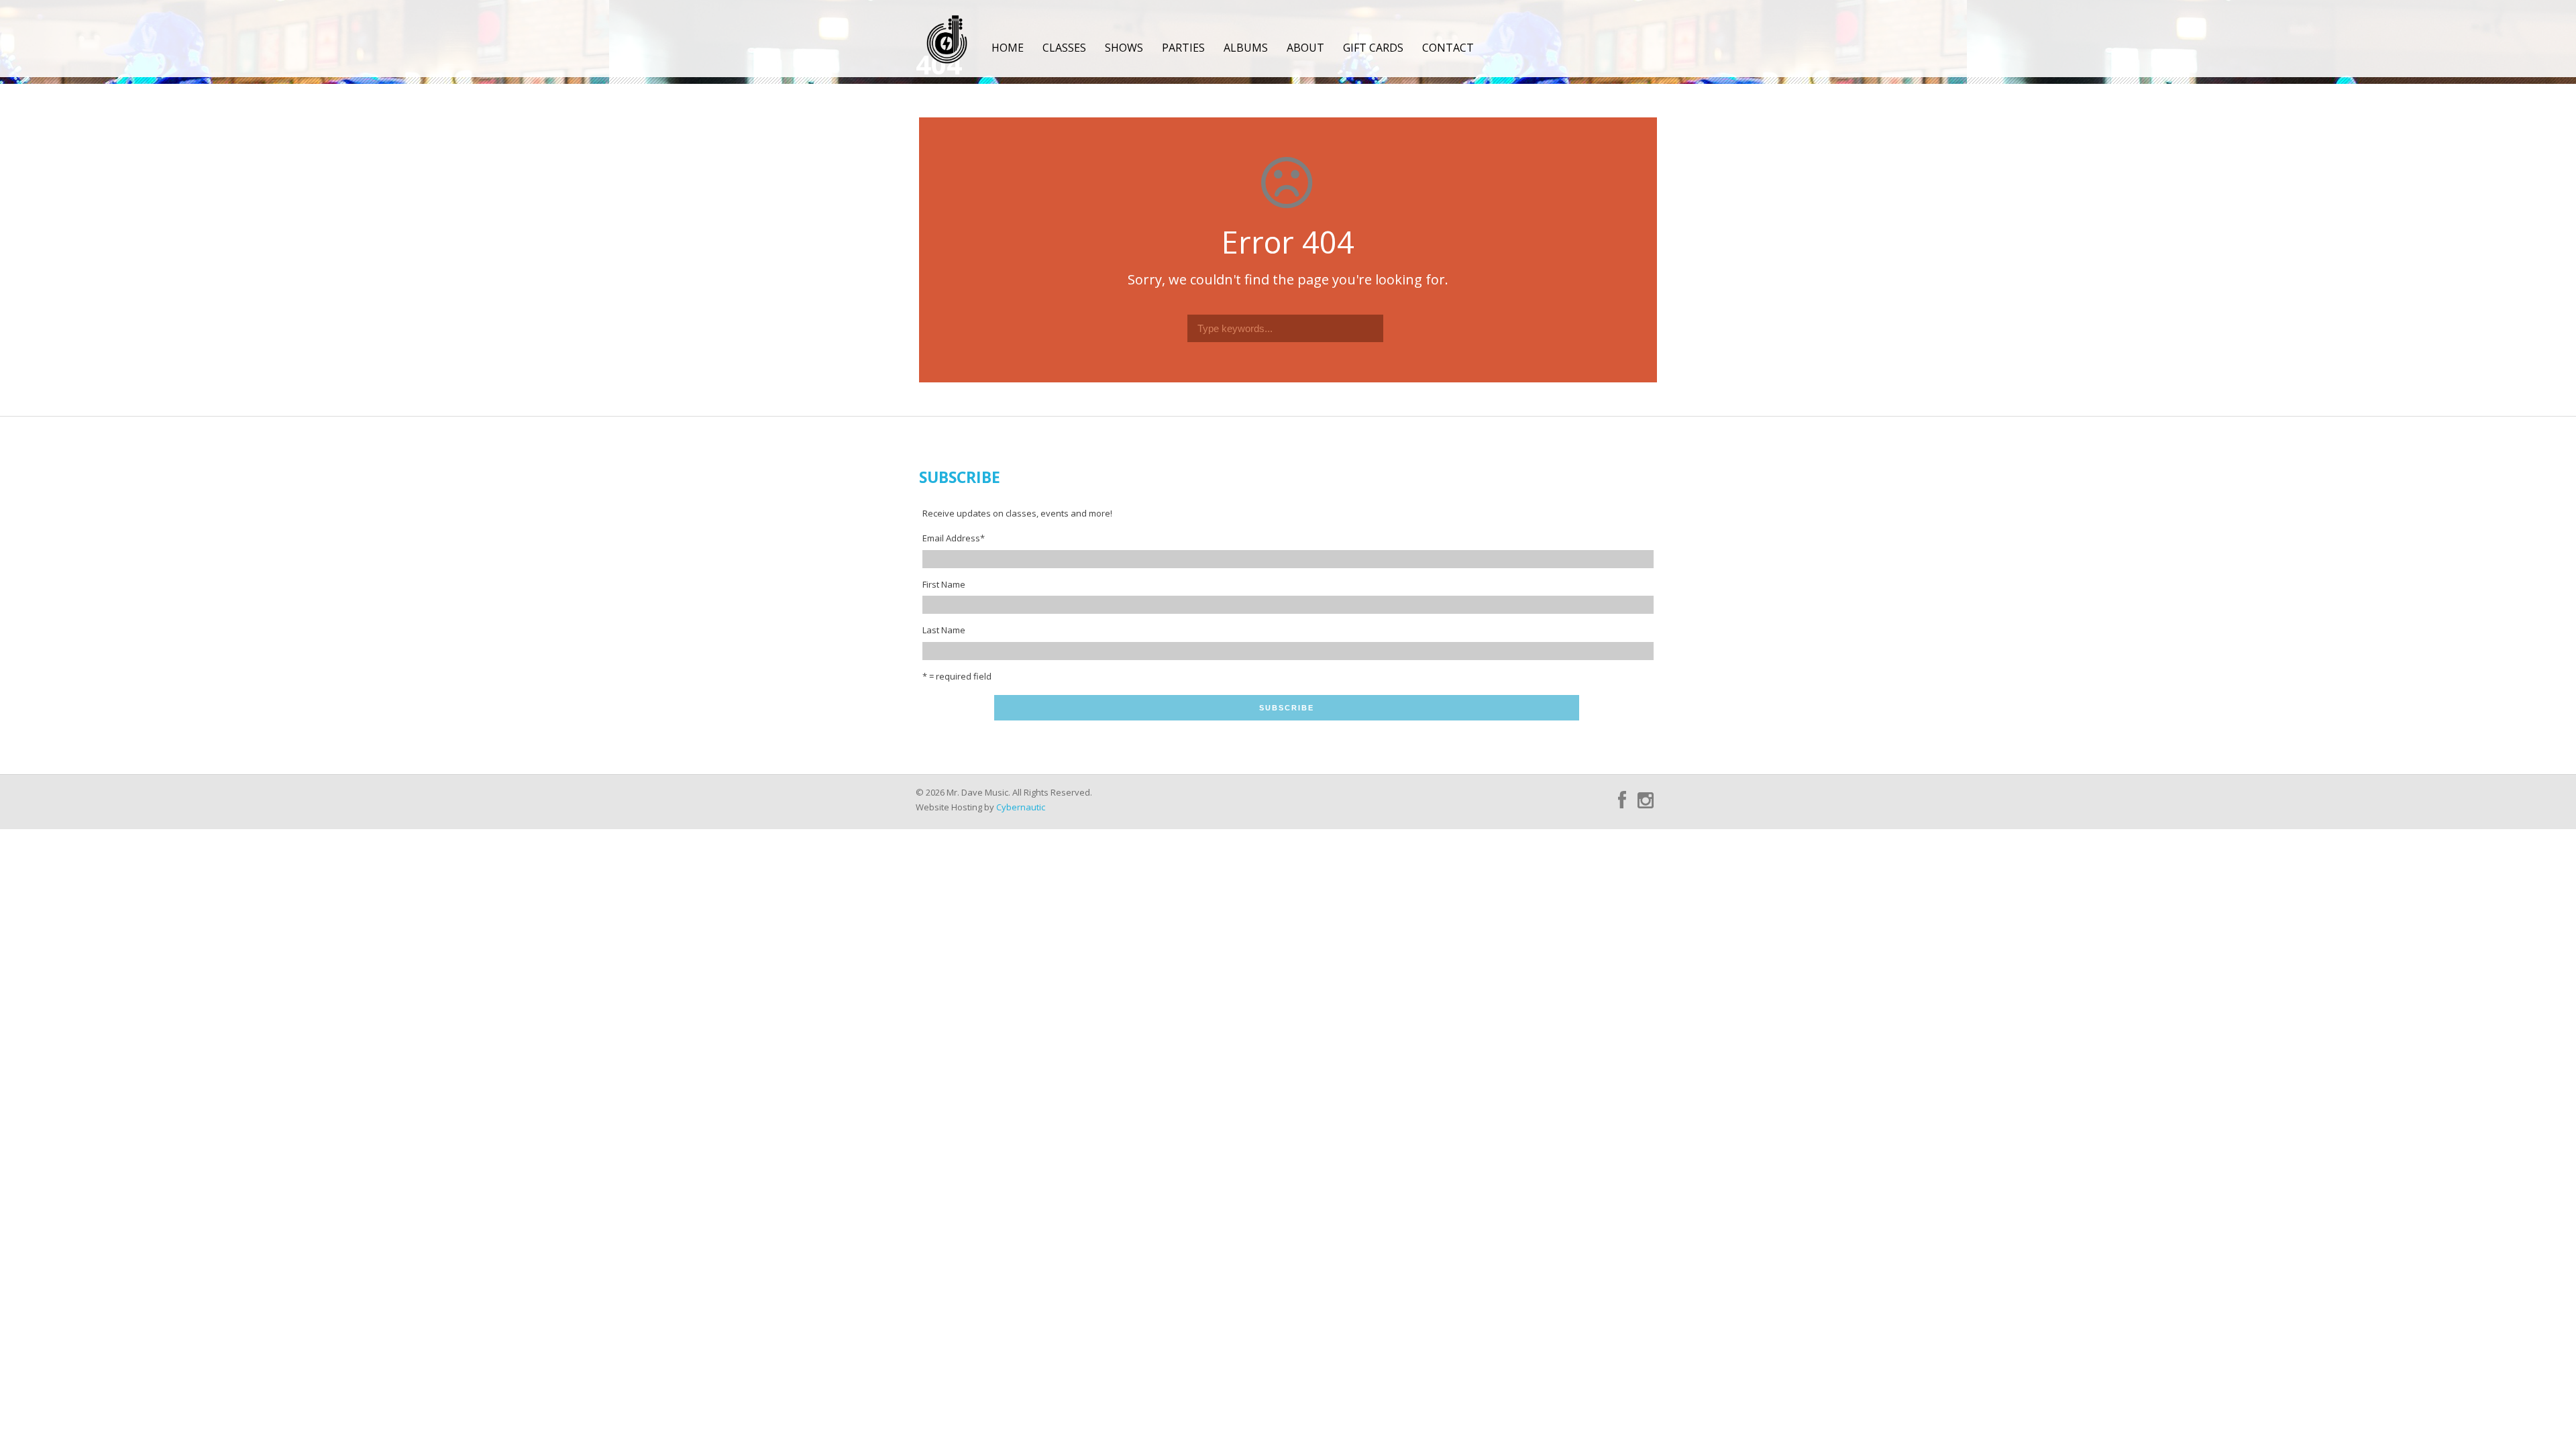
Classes (1064, 48)
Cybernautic (1021, 807)
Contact (1448, 48)
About (1305, 48)
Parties (1183, 48)
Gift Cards (1373, 48)
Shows (1124, 48)
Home (1008, 48)
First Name (944, 584)
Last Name (944, 630)
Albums (1246, 48)
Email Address (954, 538)
